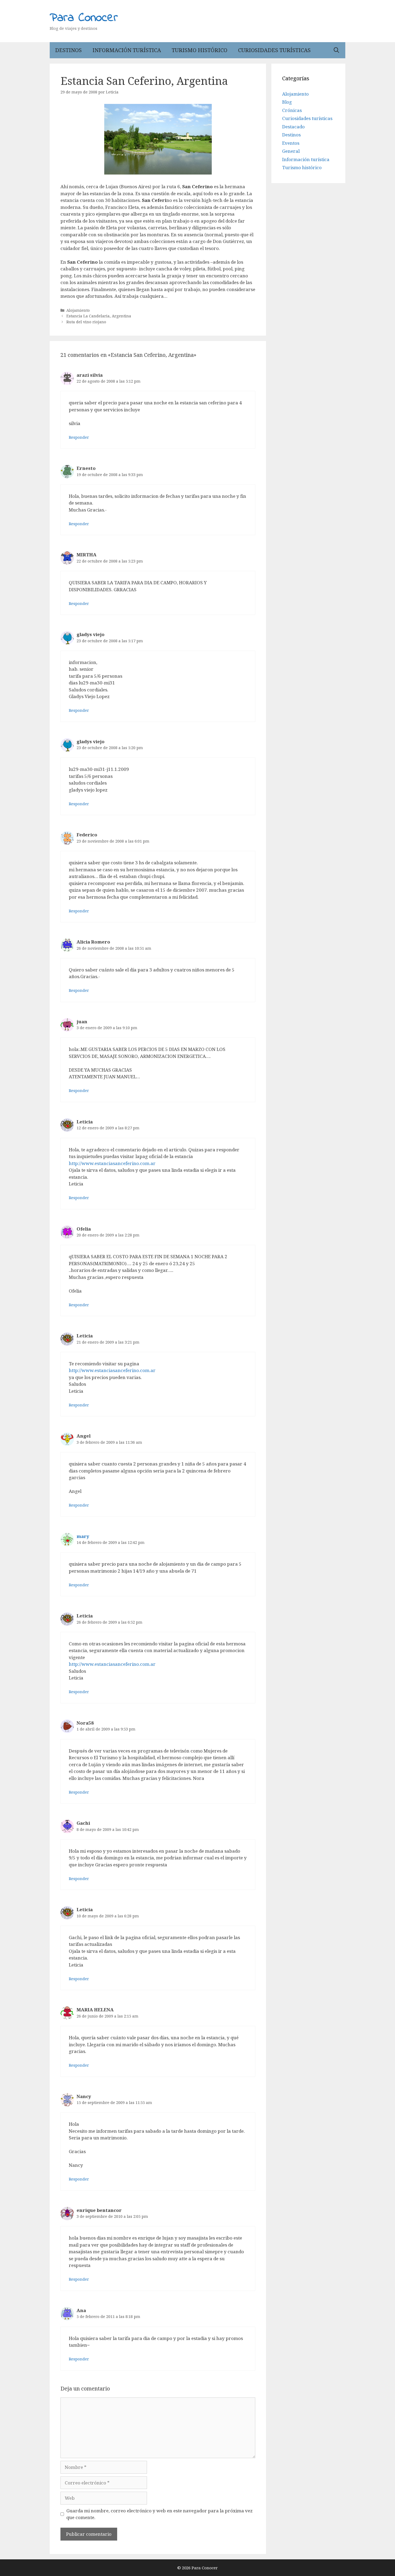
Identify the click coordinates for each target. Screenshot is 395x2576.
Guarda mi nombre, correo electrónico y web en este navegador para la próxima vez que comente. (159, 2514)
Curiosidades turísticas (274, 50)
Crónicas (292, 110)
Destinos (68, 50)
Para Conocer (84, 18)
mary (83, 1536)
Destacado (293, 127)
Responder (79, 437)
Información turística (127, 50)
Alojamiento (78, 310)
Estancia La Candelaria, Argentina (99, 316)
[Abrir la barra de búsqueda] (336, 50)
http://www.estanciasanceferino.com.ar (112, 1163)
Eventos (291, 143)
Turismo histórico (200, 50)
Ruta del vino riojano (86, 322)
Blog (287, 102)
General (291, 151)
